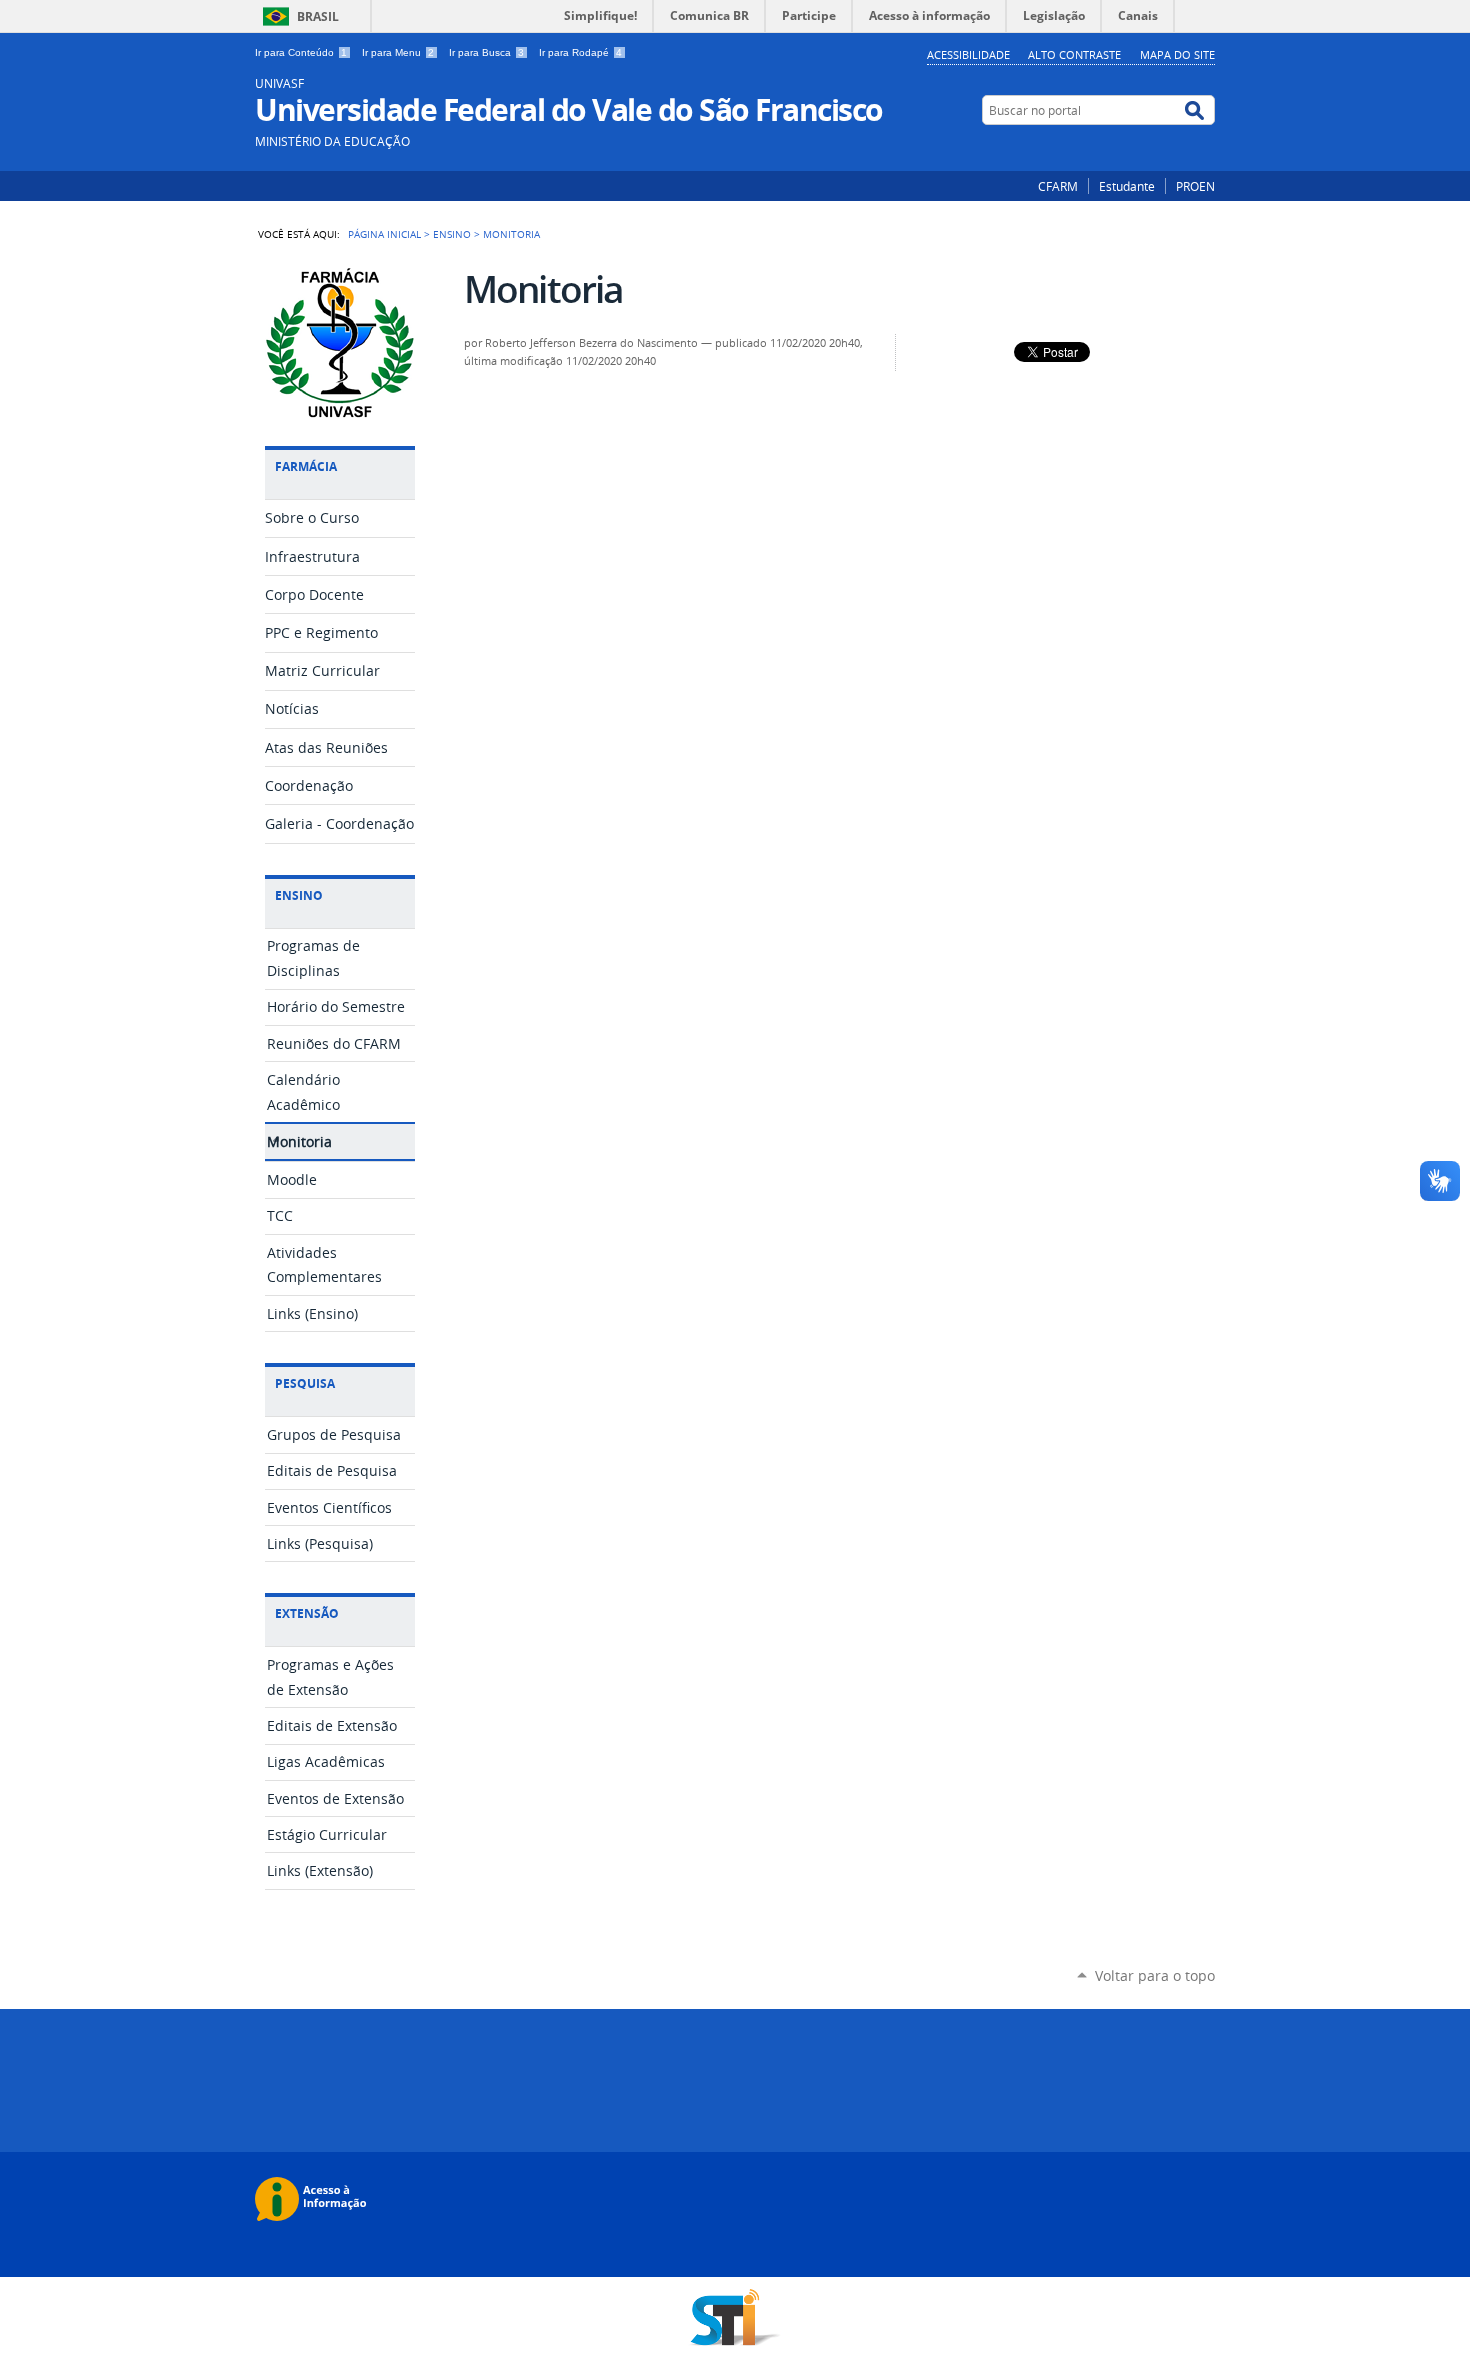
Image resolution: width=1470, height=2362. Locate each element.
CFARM (1058, 186)
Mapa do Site (1177, 54)
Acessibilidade (968, 54)
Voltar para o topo (1155, 1975)
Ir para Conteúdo (301, 52)
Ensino (452, 234)
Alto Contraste (1074, 54)
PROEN (1195, 186)
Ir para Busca (486, 52)
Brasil (318, 16)
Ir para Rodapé (580, 52)
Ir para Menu (398, 52)
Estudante (1127, 186)
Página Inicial (384, 234)
